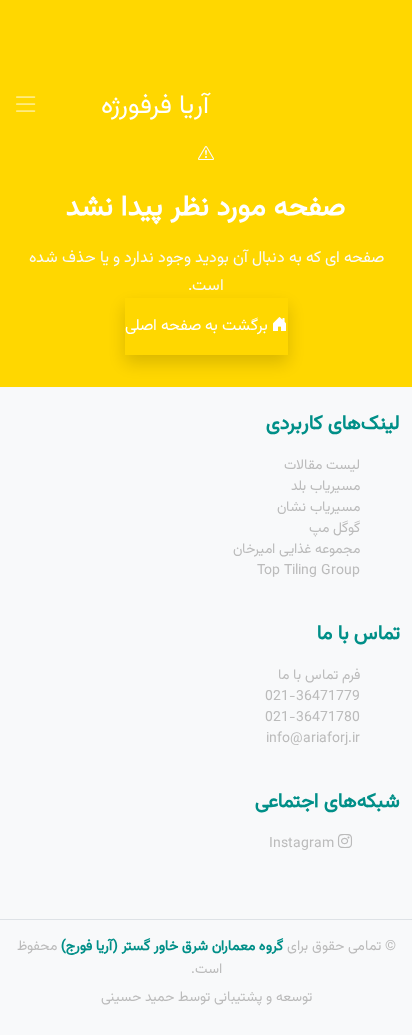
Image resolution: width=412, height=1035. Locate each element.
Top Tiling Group (308, 571)
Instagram (303, 844)
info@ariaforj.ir (313, 739)
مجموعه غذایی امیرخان (296, 550)
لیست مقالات (322, 466)
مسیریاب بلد (325, 487)
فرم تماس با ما (319, 676)
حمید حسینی (137, 998)
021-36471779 (312, 697)
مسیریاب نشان (318, 508)
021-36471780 (312, 718)
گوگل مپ (334, 529)
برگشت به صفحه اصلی (198, 326)
